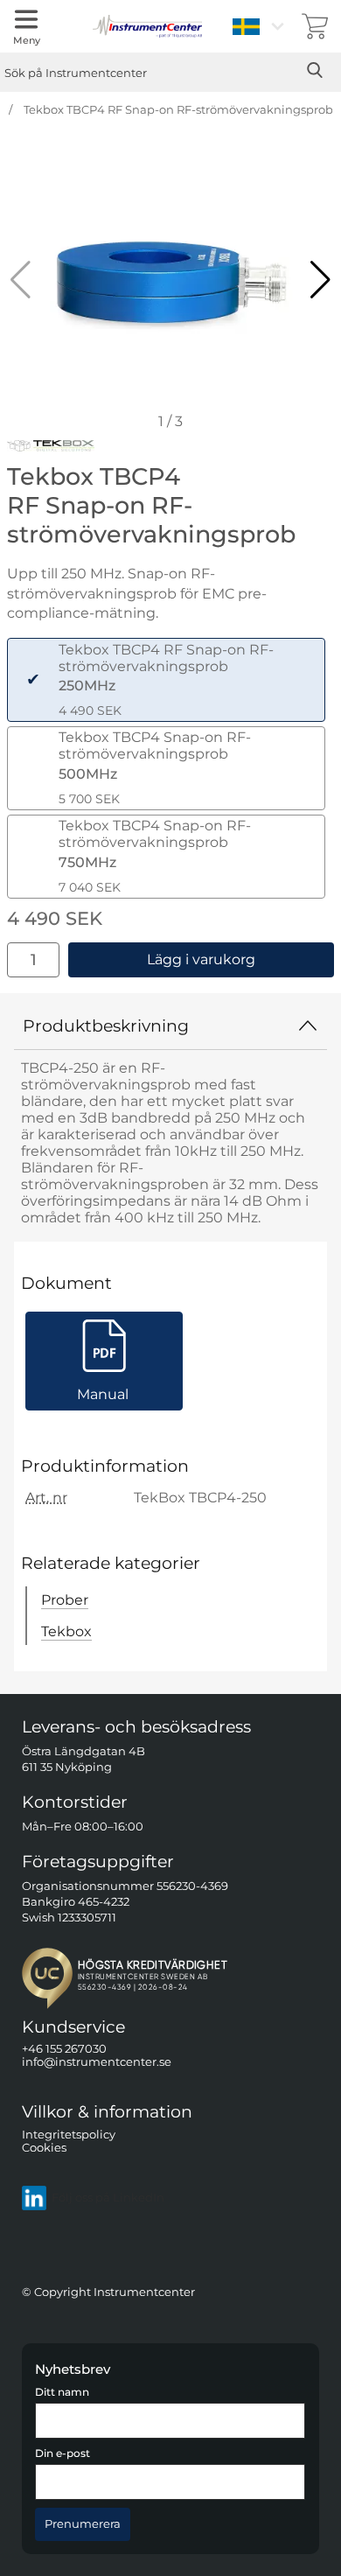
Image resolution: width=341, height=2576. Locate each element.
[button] (320, 280)
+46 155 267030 (64, 2049)
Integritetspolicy (69, 2134)
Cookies (44, 2148)
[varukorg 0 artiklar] (315, 26)
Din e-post (63, 2453)
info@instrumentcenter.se (97, 2062)
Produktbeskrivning (106, 1025)
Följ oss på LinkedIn (108, 2198)
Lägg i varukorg (201, 959)
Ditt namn (62, 2392)
